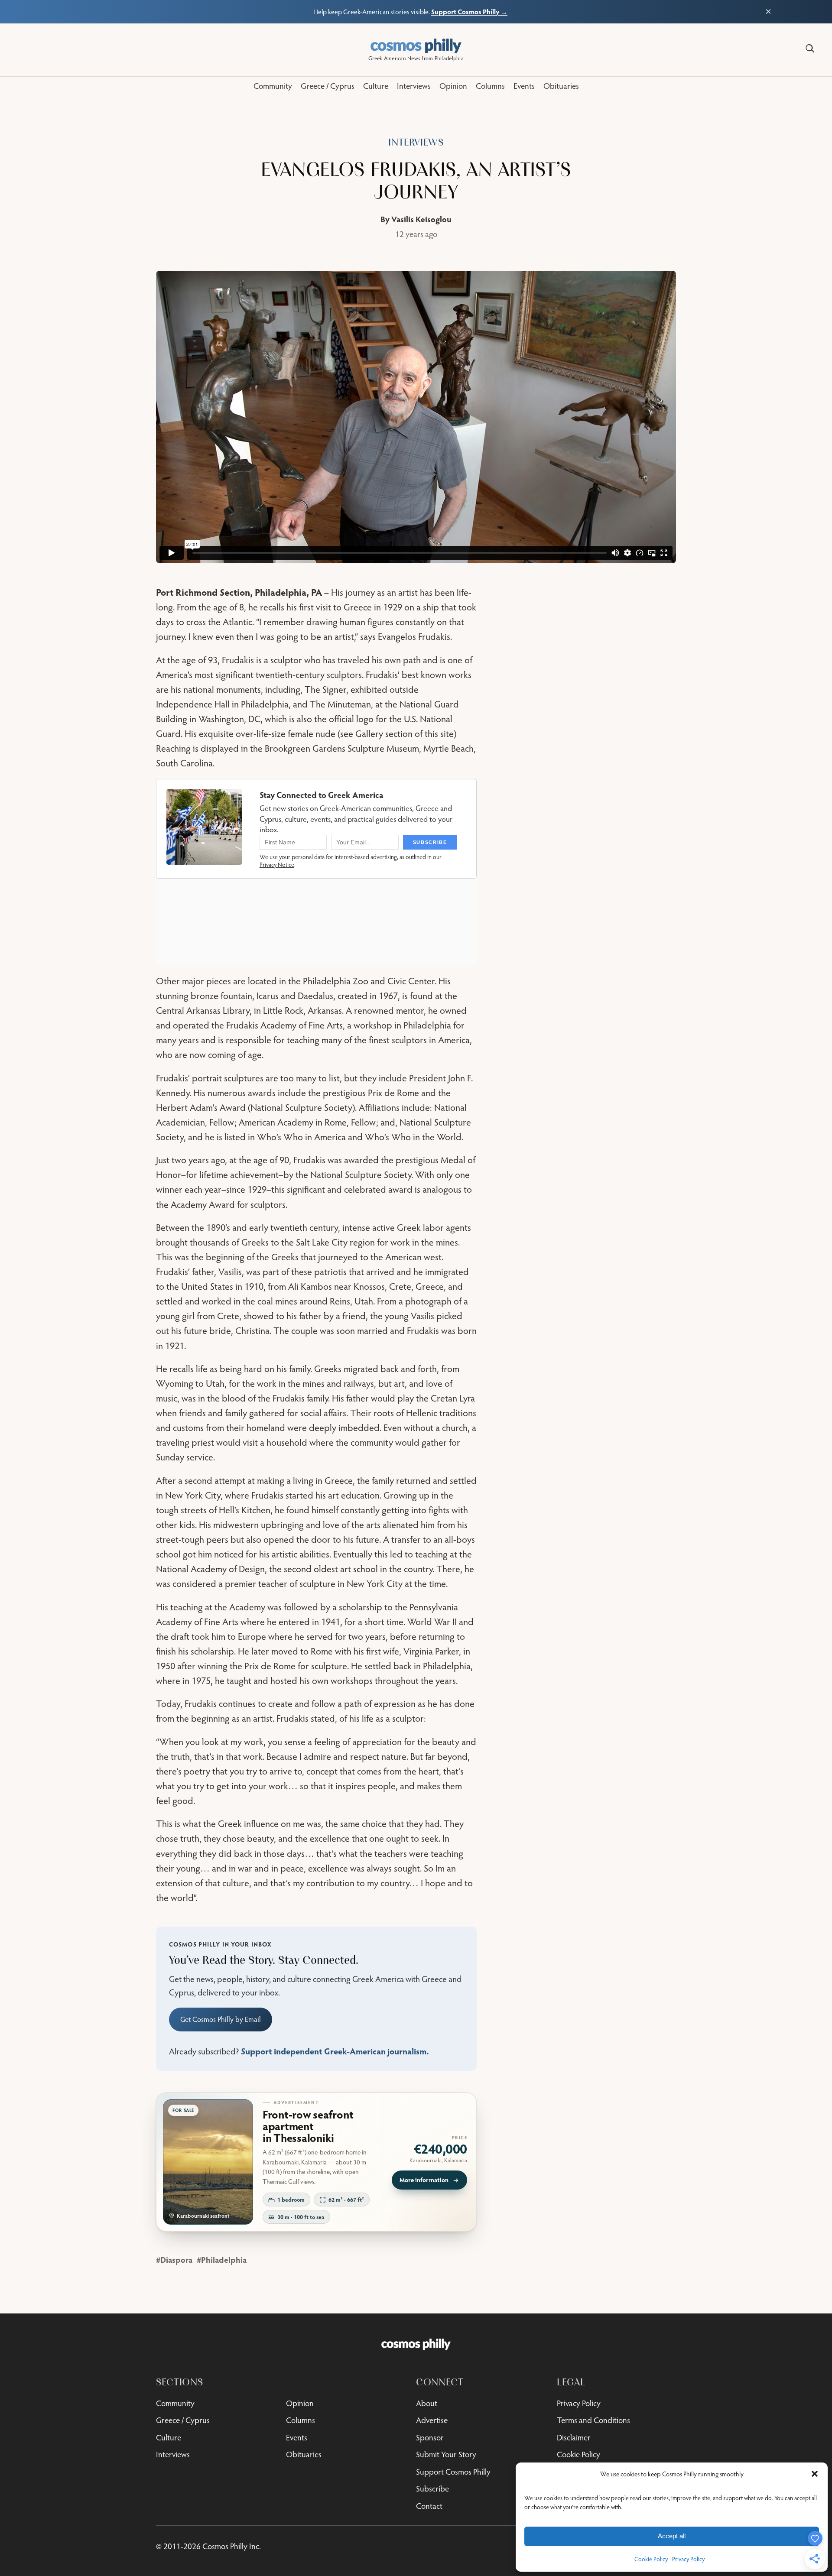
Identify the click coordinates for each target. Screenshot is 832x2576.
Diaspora (176, 2260)
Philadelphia (224, 2260)
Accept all (672, 2536)
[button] (815, 2474)
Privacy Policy (688, 2559)
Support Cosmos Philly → (469, 11)
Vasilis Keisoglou (421, 219)
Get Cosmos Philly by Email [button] (221, 2019)
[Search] (810, 49)
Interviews (416, 142)
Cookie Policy (651, 2559)
